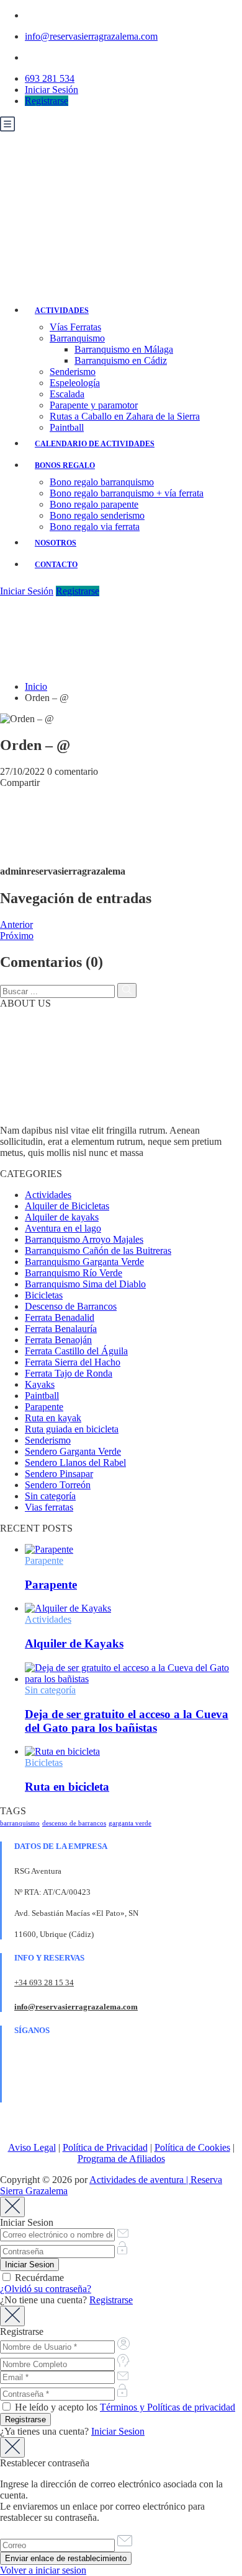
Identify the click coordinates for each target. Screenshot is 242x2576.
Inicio (36, 686)
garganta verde (130, 1823)
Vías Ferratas (75, 327)
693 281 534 (50, 78)
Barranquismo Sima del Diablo (85, 1284)
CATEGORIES (31, 1174)
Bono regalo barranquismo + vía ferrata (127, 493)
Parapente (44, 1407)
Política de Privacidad (105, 2147)
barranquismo (20, 1823)
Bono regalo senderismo (97, 515)
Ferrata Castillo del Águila (76, 1351)
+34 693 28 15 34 (44, 1983)
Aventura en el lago (63, 1228)
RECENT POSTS (36, 1528)
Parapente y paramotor (94, 405)
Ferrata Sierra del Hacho (73, 1362)
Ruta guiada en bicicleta (72, 1429)
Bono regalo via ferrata (95, 527)
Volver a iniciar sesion (43, 2570)
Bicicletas (44, 1295)
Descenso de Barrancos (71, 1306)
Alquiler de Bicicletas (67, 1206)
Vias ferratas (49, 1507)
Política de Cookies (192, 2147)
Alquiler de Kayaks (74, 1643)
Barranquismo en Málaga (124, 349)
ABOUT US (25, 1003)
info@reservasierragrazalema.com (91, 36)
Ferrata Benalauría (61, 1329)
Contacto (56, 565)
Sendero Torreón (58, 1485)
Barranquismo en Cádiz (121, 360)
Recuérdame (38, 2278)
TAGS (13, 1811)
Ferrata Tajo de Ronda (69, 1373)
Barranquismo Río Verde (74, 1273)
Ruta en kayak (53, 1418)
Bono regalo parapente (94, 504)
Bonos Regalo (65, 465)
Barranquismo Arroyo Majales (84, 1239)
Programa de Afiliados (121, 2159)
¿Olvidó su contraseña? (46, 2289)
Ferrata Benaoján (58, 1340)
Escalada (67, 394)
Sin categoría (50, 1496)
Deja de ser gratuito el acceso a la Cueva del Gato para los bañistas (127, 1721)
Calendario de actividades (95, 444)
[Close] (12, 2207)
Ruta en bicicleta (67, 1787)
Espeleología (75, 383)
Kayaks (40, 1384)
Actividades (62, 311)
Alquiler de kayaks (62, 1217)
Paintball (67, 427)
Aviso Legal (32, 2147)
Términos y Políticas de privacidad (168, 2407)
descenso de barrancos (74, 1823)
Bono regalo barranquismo (102, 482)
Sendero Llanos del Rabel (75, 1462)
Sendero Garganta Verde (73, 1451)
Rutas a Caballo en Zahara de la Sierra (125, 416)
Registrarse (47, 101)
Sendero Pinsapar (59, 1474)
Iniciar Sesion (118, 2431)
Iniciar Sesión (52, 90)
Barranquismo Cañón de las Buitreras (98, 1251)
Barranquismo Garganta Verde (84, 1262)
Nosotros (56, 543)
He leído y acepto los (124, 2407)
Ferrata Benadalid (60, 1317)
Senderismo (73, 372)
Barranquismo (77, 338)
